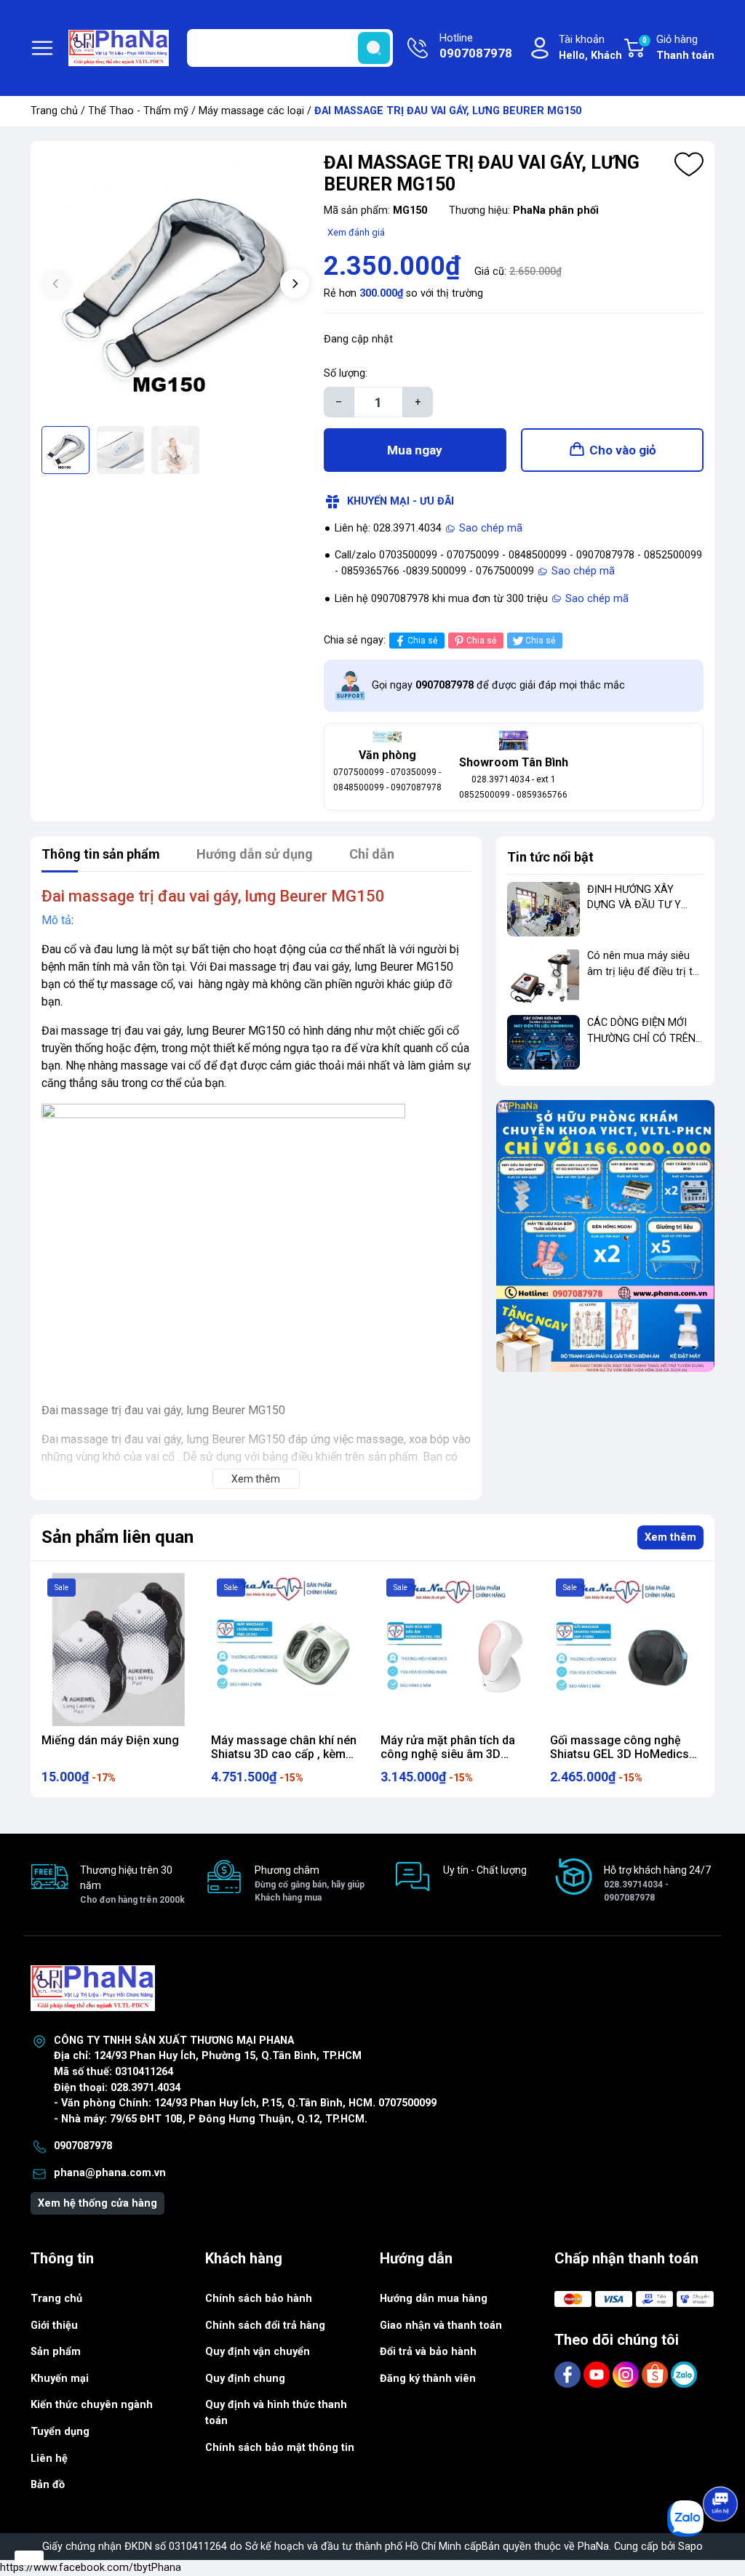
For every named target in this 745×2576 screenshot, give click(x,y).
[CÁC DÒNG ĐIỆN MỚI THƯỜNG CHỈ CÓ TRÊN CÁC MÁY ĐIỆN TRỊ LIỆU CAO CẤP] (543, 1042)
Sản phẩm (56, 2352)
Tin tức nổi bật (550, 857)
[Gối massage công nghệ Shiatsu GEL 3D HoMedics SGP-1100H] (627, 1649)
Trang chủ (54, 111)
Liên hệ (49, 2459)
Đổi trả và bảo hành (428, 2352)
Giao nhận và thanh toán (441, 2326)
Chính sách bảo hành (259, 2299)
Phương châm (310, 1883)
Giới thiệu (54, 2326)
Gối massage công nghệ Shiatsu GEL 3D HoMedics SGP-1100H (619, 1754)
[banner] (605, 1236)
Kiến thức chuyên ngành (92, 2405)
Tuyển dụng (60, 2432)
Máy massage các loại (251, 111)
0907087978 (83, 2146)
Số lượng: (346, 373)
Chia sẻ (422, 641)
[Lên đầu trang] (722, 2463)
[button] (295, 284)
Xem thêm (670, 1537)
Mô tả (56, 920)
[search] (374, 48)
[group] (175, 286)
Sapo (690, 2547)
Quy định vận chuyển (258, 2352)
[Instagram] (627, 2374)
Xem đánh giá (356, 232)
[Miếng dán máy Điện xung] (118, 1649)
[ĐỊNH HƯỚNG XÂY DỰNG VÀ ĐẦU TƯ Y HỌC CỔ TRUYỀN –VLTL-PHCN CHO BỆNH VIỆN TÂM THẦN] (543, 909)
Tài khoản (590, 48)
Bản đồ (48, 2485)
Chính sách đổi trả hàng (265, 2326)
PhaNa (593, 2547)
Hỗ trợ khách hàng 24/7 (657, 1883)
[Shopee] (656, 2374)
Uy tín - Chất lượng (485, 1870)
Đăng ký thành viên (428, 2379)
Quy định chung (245, 2379)
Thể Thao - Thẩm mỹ (138, 111)
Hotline (476, 46)
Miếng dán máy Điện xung (110, 1740)
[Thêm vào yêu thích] (689, 164)
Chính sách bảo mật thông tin (280, 2448)
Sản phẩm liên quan (117, 1537)
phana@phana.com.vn (110, 2173)
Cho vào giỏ (623, 450)
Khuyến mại (60, 2379)
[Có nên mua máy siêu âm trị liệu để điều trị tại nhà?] (543, 975)
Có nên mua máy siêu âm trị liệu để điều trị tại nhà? (644, 971)
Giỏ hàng (678, 48)
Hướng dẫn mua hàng (434, 2299)
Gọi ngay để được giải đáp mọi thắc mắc (498, 685)
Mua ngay (415, 450)
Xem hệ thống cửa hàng (97, 2203)
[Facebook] (569, 2374)
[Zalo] (684, 2374)
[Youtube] (598, 2374)
